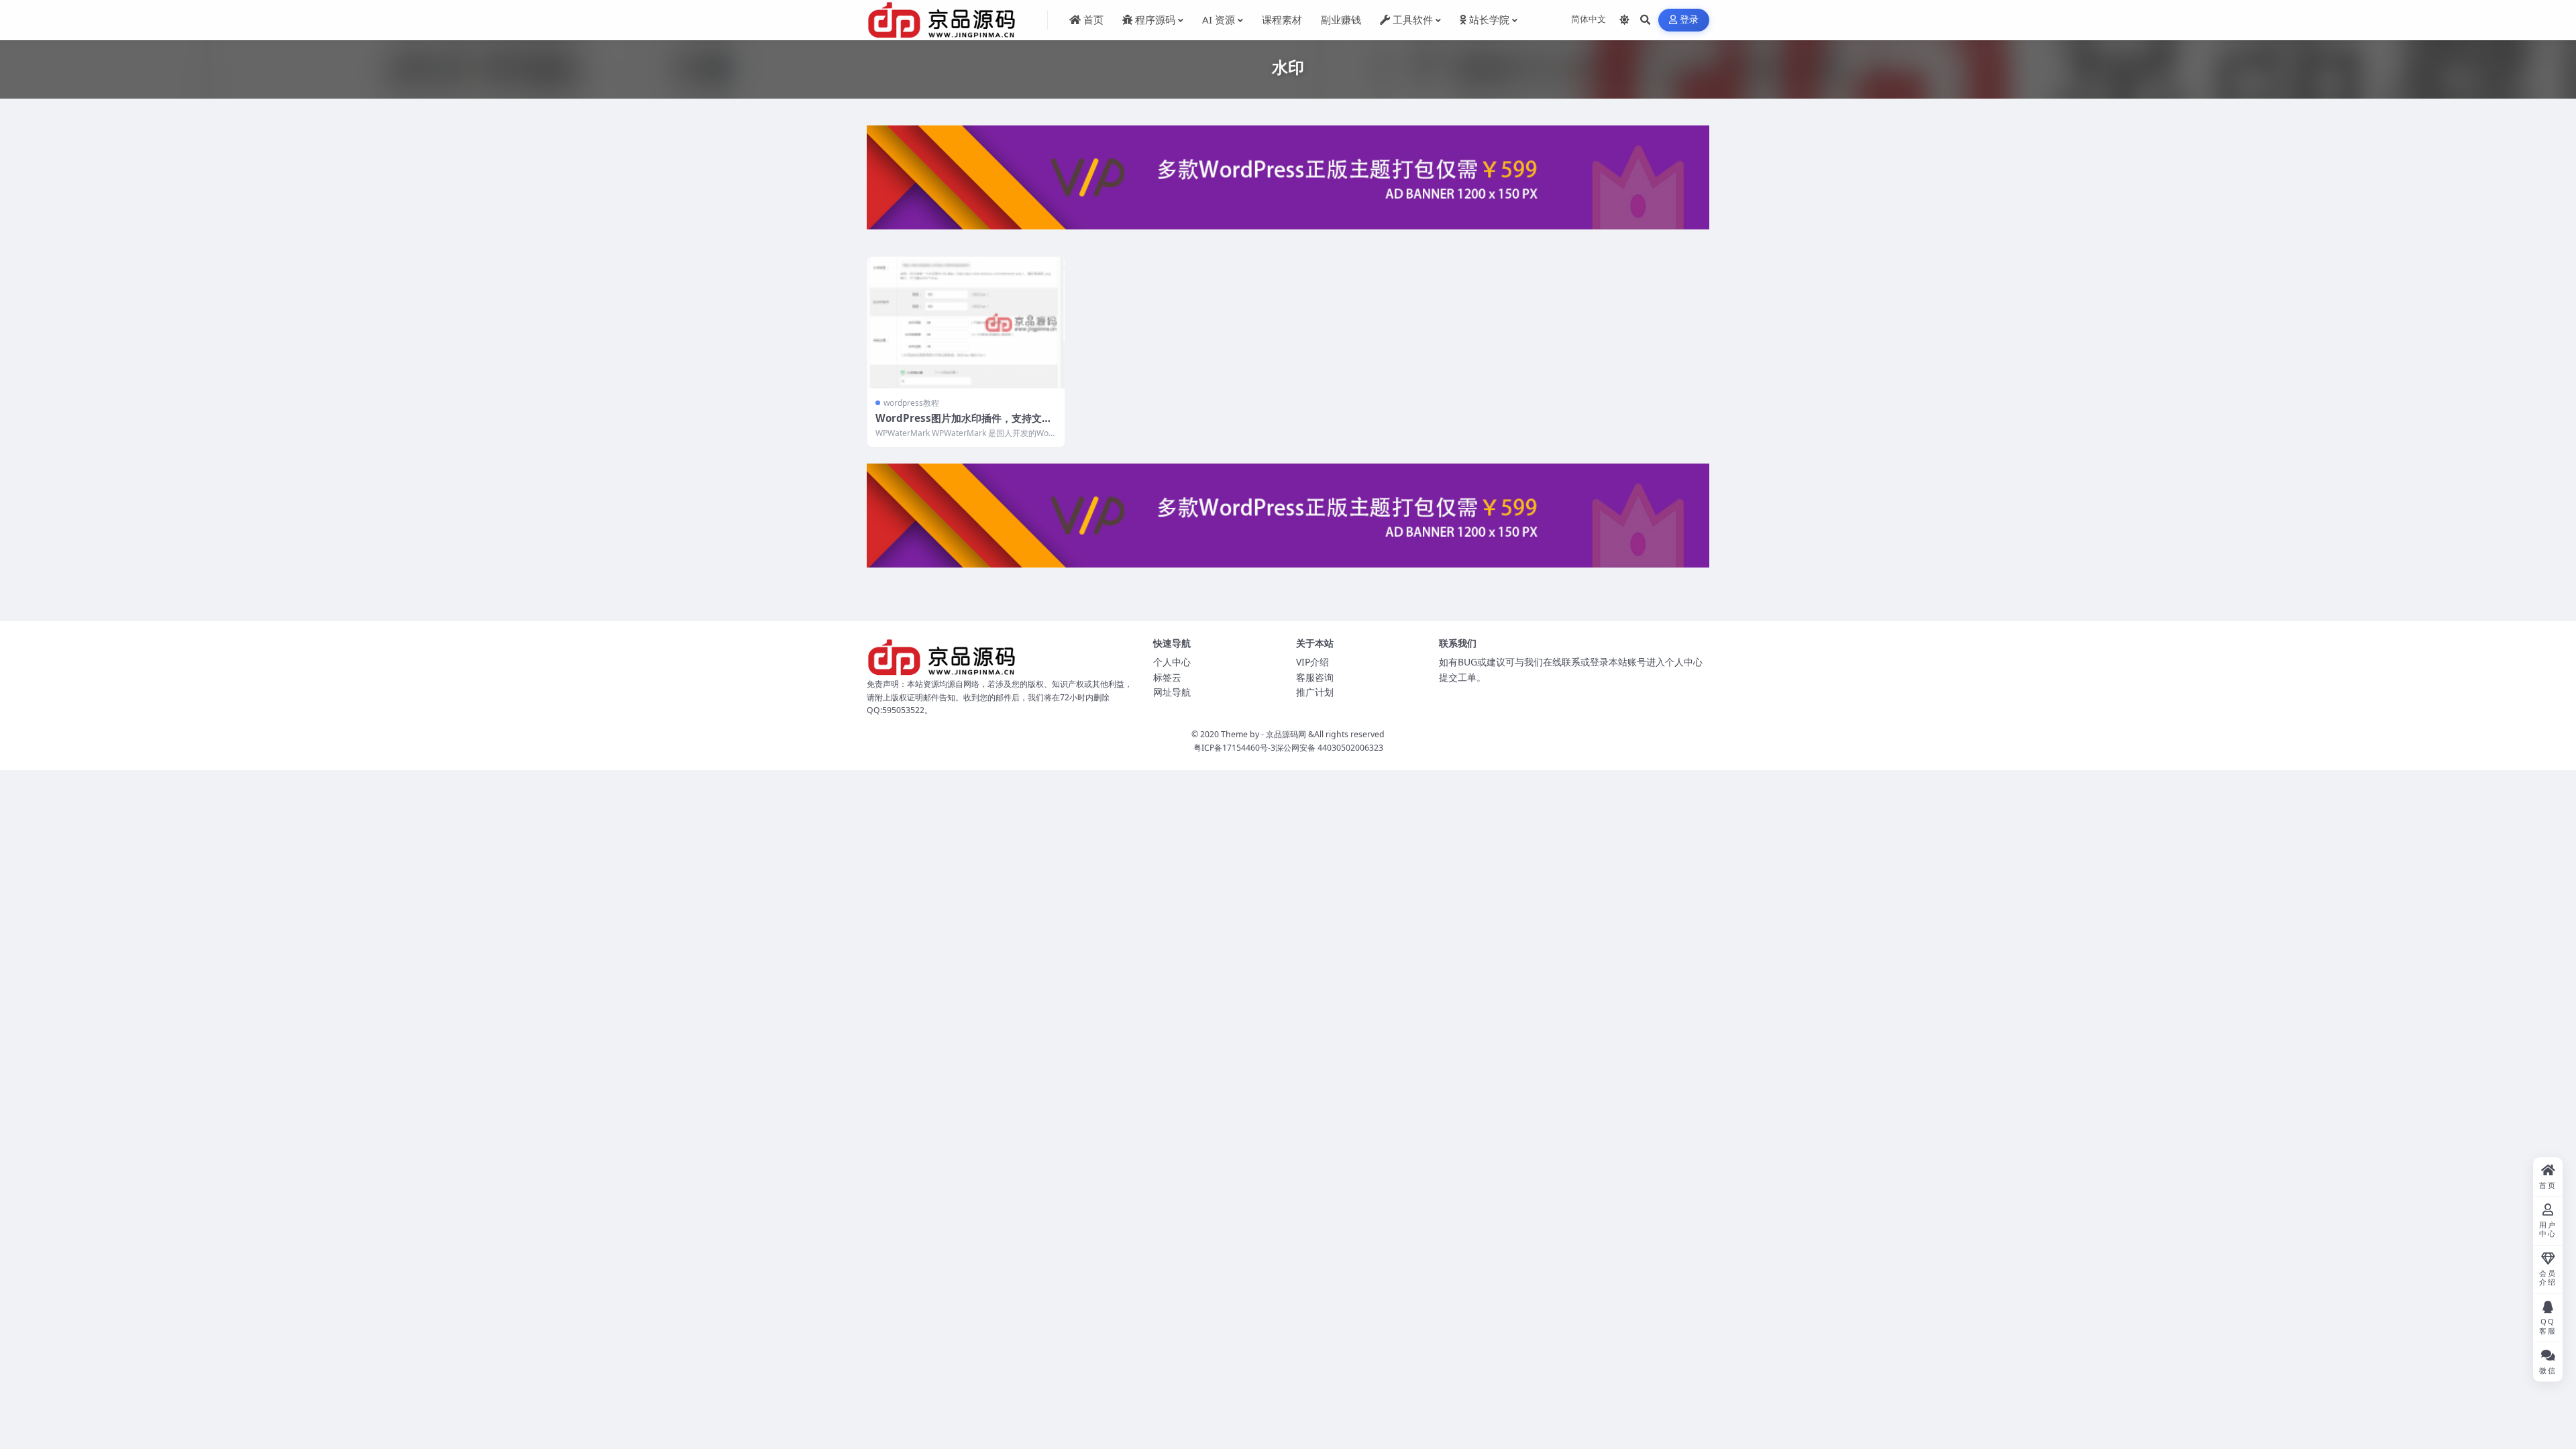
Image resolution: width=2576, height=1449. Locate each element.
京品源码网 (1286, 734)
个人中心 (1172, 662)
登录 (1689, 20)
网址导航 (1172, 692)
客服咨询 (1315, 677)
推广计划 (1315, 692)
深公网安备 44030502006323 (1329, 748)
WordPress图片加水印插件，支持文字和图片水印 (964, 425)
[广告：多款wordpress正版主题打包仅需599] (1288, 182)
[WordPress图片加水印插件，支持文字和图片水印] (966, 323)
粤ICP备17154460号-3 (1234, 748)
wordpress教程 (911, 403)
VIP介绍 (1312, 662)
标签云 (1167, 677)
